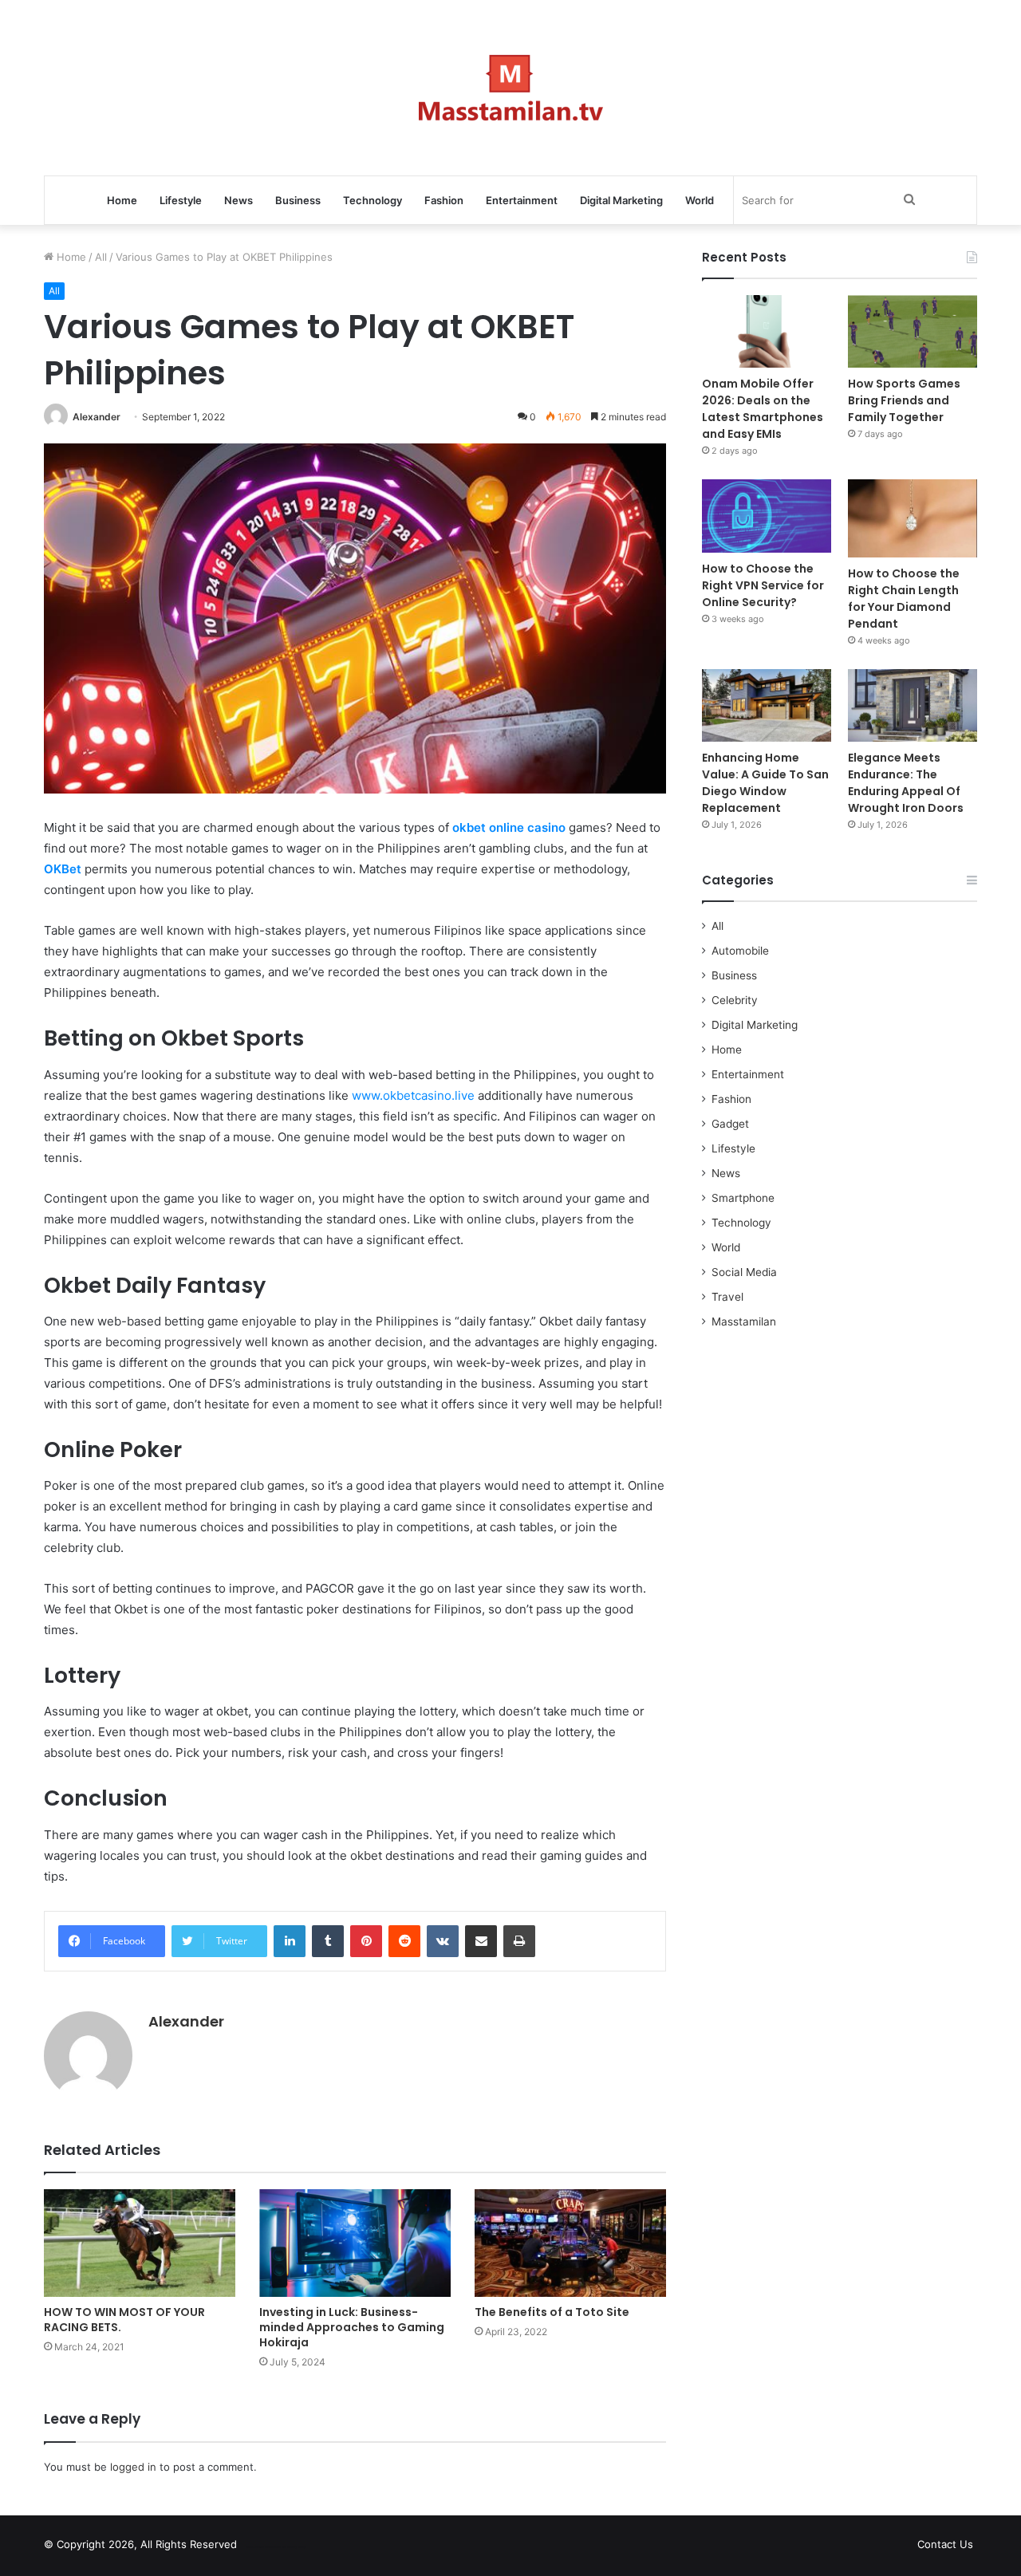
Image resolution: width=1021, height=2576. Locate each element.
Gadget (730, 1124)
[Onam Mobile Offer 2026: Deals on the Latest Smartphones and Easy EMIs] (767, 331)
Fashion (444, 200)
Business (298, 200)
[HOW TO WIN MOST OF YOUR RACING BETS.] (140, 2243)
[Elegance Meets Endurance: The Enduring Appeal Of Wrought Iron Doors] (913, 705)
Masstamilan (744, 1321)
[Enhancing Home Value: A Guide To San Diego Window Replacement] (767, 705)
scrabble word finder (259, 2547)
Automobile (740, 951)
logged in (133, 2467)
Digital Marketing (621, 200)
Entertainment (522, 200)
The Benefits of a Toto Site (552, 2312)
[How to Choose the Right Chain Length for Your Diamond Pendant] (913, 518)
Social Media (744, 1272)
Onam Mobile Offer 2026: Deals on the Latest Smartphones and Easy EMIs (763, 409)
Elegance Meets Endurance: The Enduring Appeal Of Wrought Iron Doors (906, 783)
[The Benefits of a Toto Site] (570, 2243)
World (700, 200)
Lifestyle (181, 200)
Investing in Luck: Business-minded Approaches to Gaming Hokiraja (352, 2327)
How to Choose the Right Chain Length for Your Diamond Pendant (904, 599)
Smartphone (743, 1198)
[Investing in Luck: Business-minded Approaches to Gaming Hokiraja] (355, 2243)
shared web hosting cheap (289, 2547)
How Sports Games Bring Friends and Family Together (904, 400)
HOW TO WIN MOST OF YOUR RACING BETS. (124, 2320)
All (101, 257)
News (238, 200)
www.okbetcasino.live (413, 1095)
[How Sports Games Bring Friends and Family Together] (913, 331)
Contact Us (945, 2544)
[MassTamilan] (511, 88)
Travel (727, 1297)
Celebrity (735, 1000)
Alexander (97, 417)
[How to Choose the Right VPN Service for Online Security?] (767, 516)
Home (122, 200)
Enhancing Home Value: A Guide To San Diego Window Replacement (765, 783)
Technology (373, 200)
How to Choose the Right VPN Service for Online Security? (763, 585)
